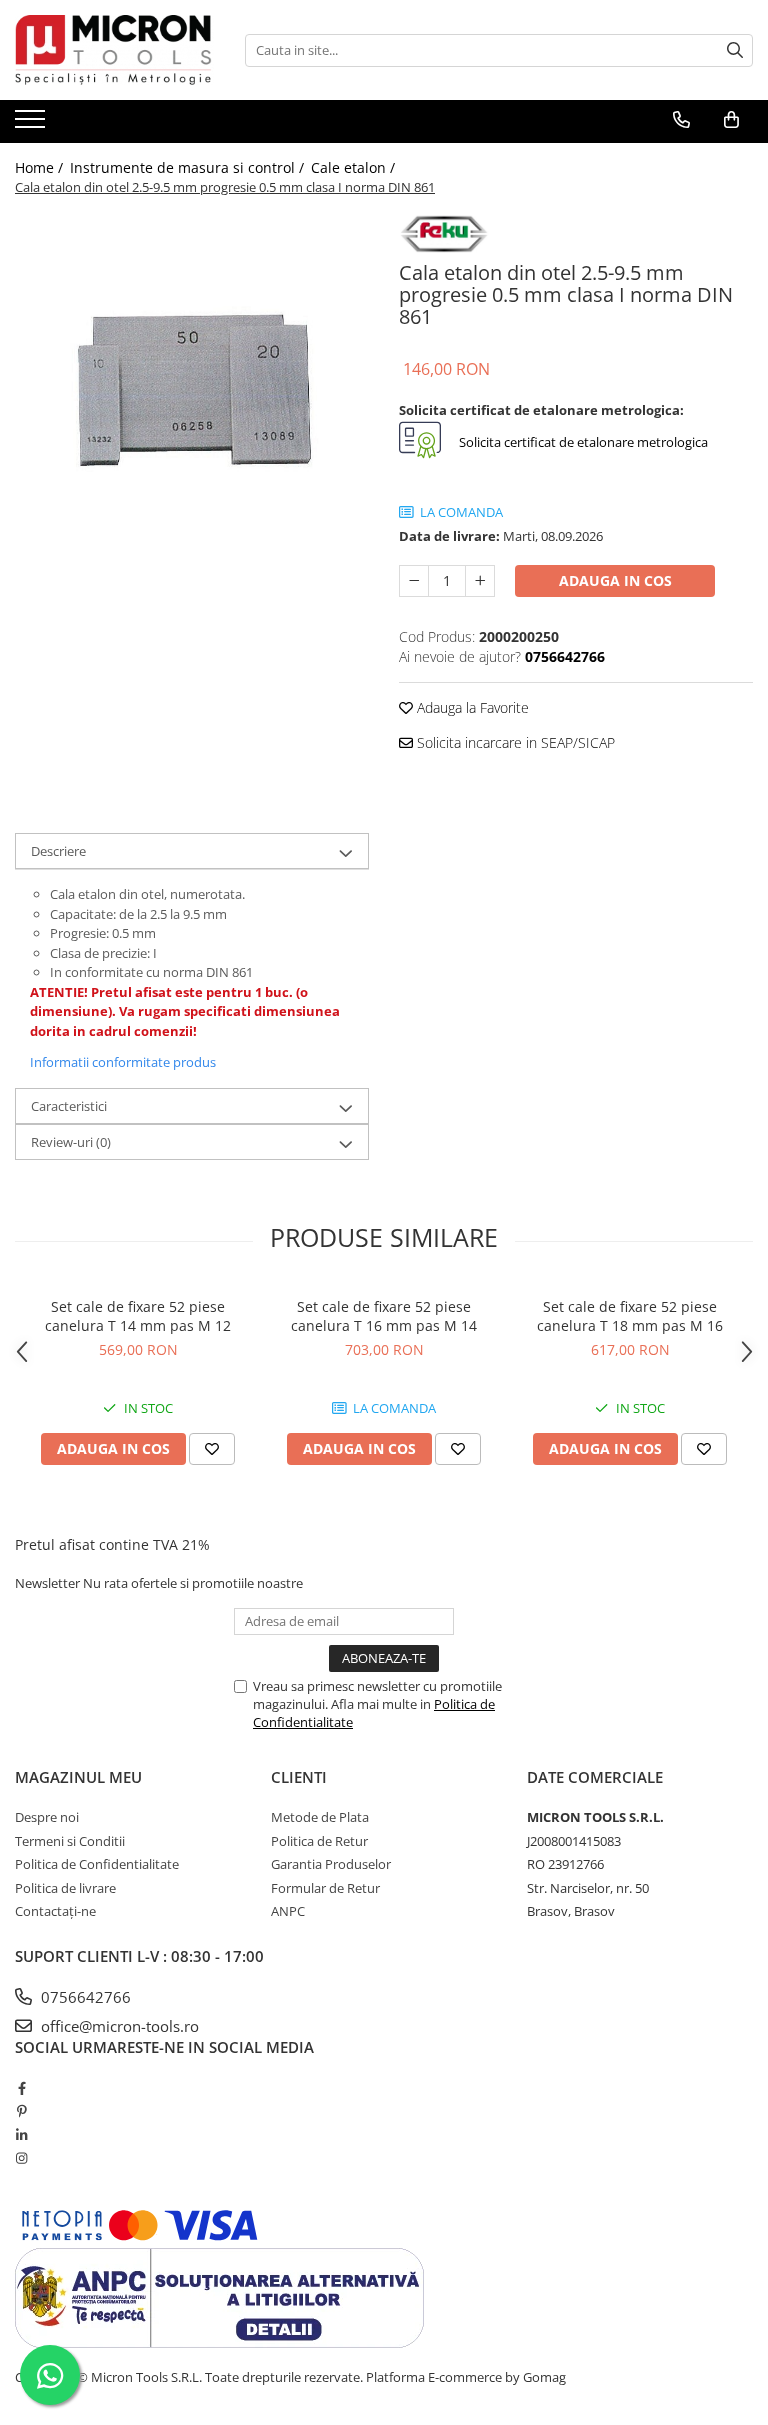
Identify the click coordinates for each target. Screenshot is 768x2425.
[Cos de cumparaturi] (731, 120)
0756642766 (84, 1997)
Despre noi (47, 1817)
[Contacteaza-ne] (681, 120)
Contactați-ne (55, 1911)
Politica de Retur (319, 1841)
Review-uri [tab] (71, 1142)
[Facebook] (21, 2088)
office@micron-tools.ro (118, 2026)
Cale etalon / (355, 167)
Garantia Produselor (331, 1864)
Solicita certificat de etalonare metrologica (582, 443)
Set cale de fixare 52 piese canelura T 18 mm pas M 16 (630, 1316)
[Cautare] (735, 50)
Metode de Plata (320, 1817)
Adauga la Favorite (471, 707)
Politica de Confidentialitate (97, 1864)
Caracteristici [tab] (69, 1106)
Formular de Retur (325, 1888)
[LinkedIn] (21, 2135)
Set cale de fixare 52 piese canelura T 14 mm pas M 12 (138, 1316)
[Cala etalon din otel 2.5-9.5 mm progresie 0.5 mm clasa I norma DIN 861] (192, 389)
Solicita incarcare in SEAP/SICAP (514, 742)
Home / (41, 167)
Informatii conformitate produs (123, 1062)
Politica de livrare (65, 1888)
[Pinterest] (21, 2111)
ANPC (288, 1911)
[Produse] (32, 125)
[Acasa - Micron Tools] (115, 50)
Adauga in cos (615, 580)
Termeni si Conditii (70, 1841)
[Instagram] (21, 2158)
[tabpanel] (192, 389)
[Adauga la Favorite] (212, 1449)
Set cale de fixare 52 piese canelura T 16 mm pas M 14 (384, 1316)
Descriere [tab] (58, 851)
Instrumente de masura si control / (189, 167)
